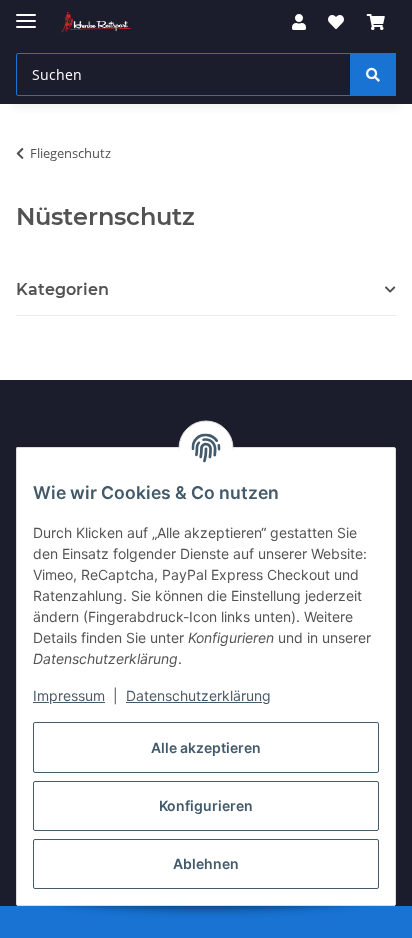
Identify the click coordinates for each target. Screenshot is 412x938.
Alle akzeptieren (206, 747)
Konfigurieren (206, 805)
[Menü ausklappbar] (26, 12)
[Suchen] (373, 74)
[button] (299, 22)
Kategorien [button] (62, 289)
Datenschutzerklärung (198, 695)
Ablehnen (206, 863)
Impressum (69, 695)
